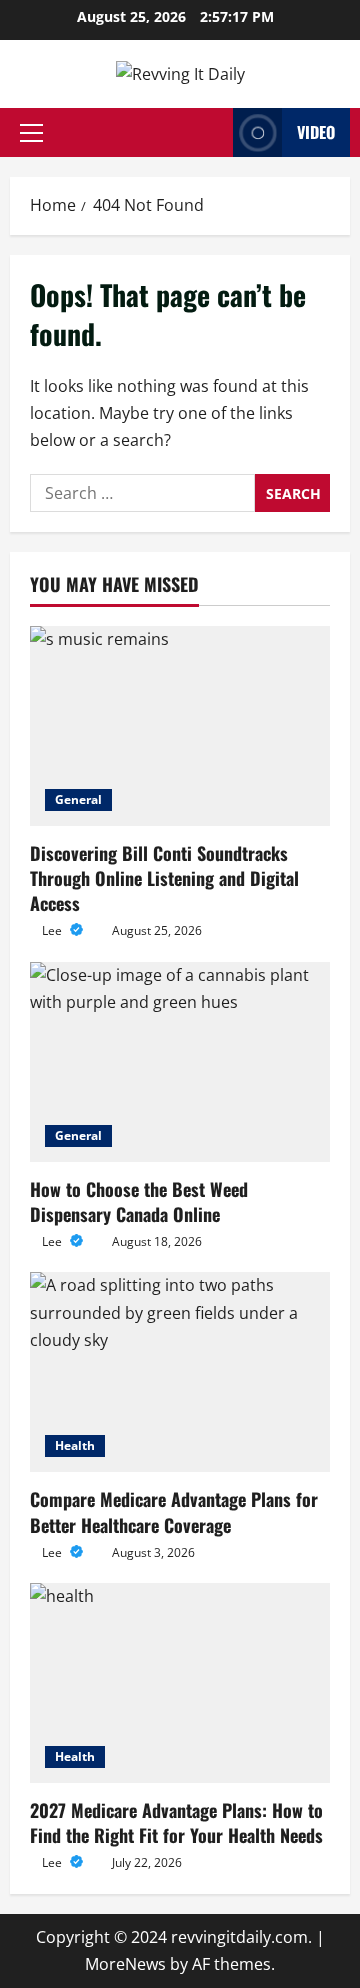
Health (75, 1445)
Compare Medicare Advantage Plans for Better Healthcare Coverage (174, 1511)
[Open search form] (212, 132)
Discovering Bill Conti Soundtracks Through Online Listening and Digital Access (164, 878)
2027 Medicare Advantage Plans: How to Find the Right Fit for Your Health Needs (176, 1822)
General (78, 799)
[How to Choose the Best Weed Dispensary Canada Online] (180, 1062)
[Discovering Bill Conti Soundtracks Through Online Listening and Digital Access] (180, 726)
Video (316, 132)
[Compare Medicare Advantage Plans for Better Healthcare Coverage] (180, 1372)
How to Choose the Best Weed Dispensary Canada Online (139, 1201)
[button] (31, 133)
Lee (53, 930)
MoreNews (125, 1964)
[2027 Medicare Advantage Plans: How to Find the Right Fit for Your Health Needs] (180, 1683)
